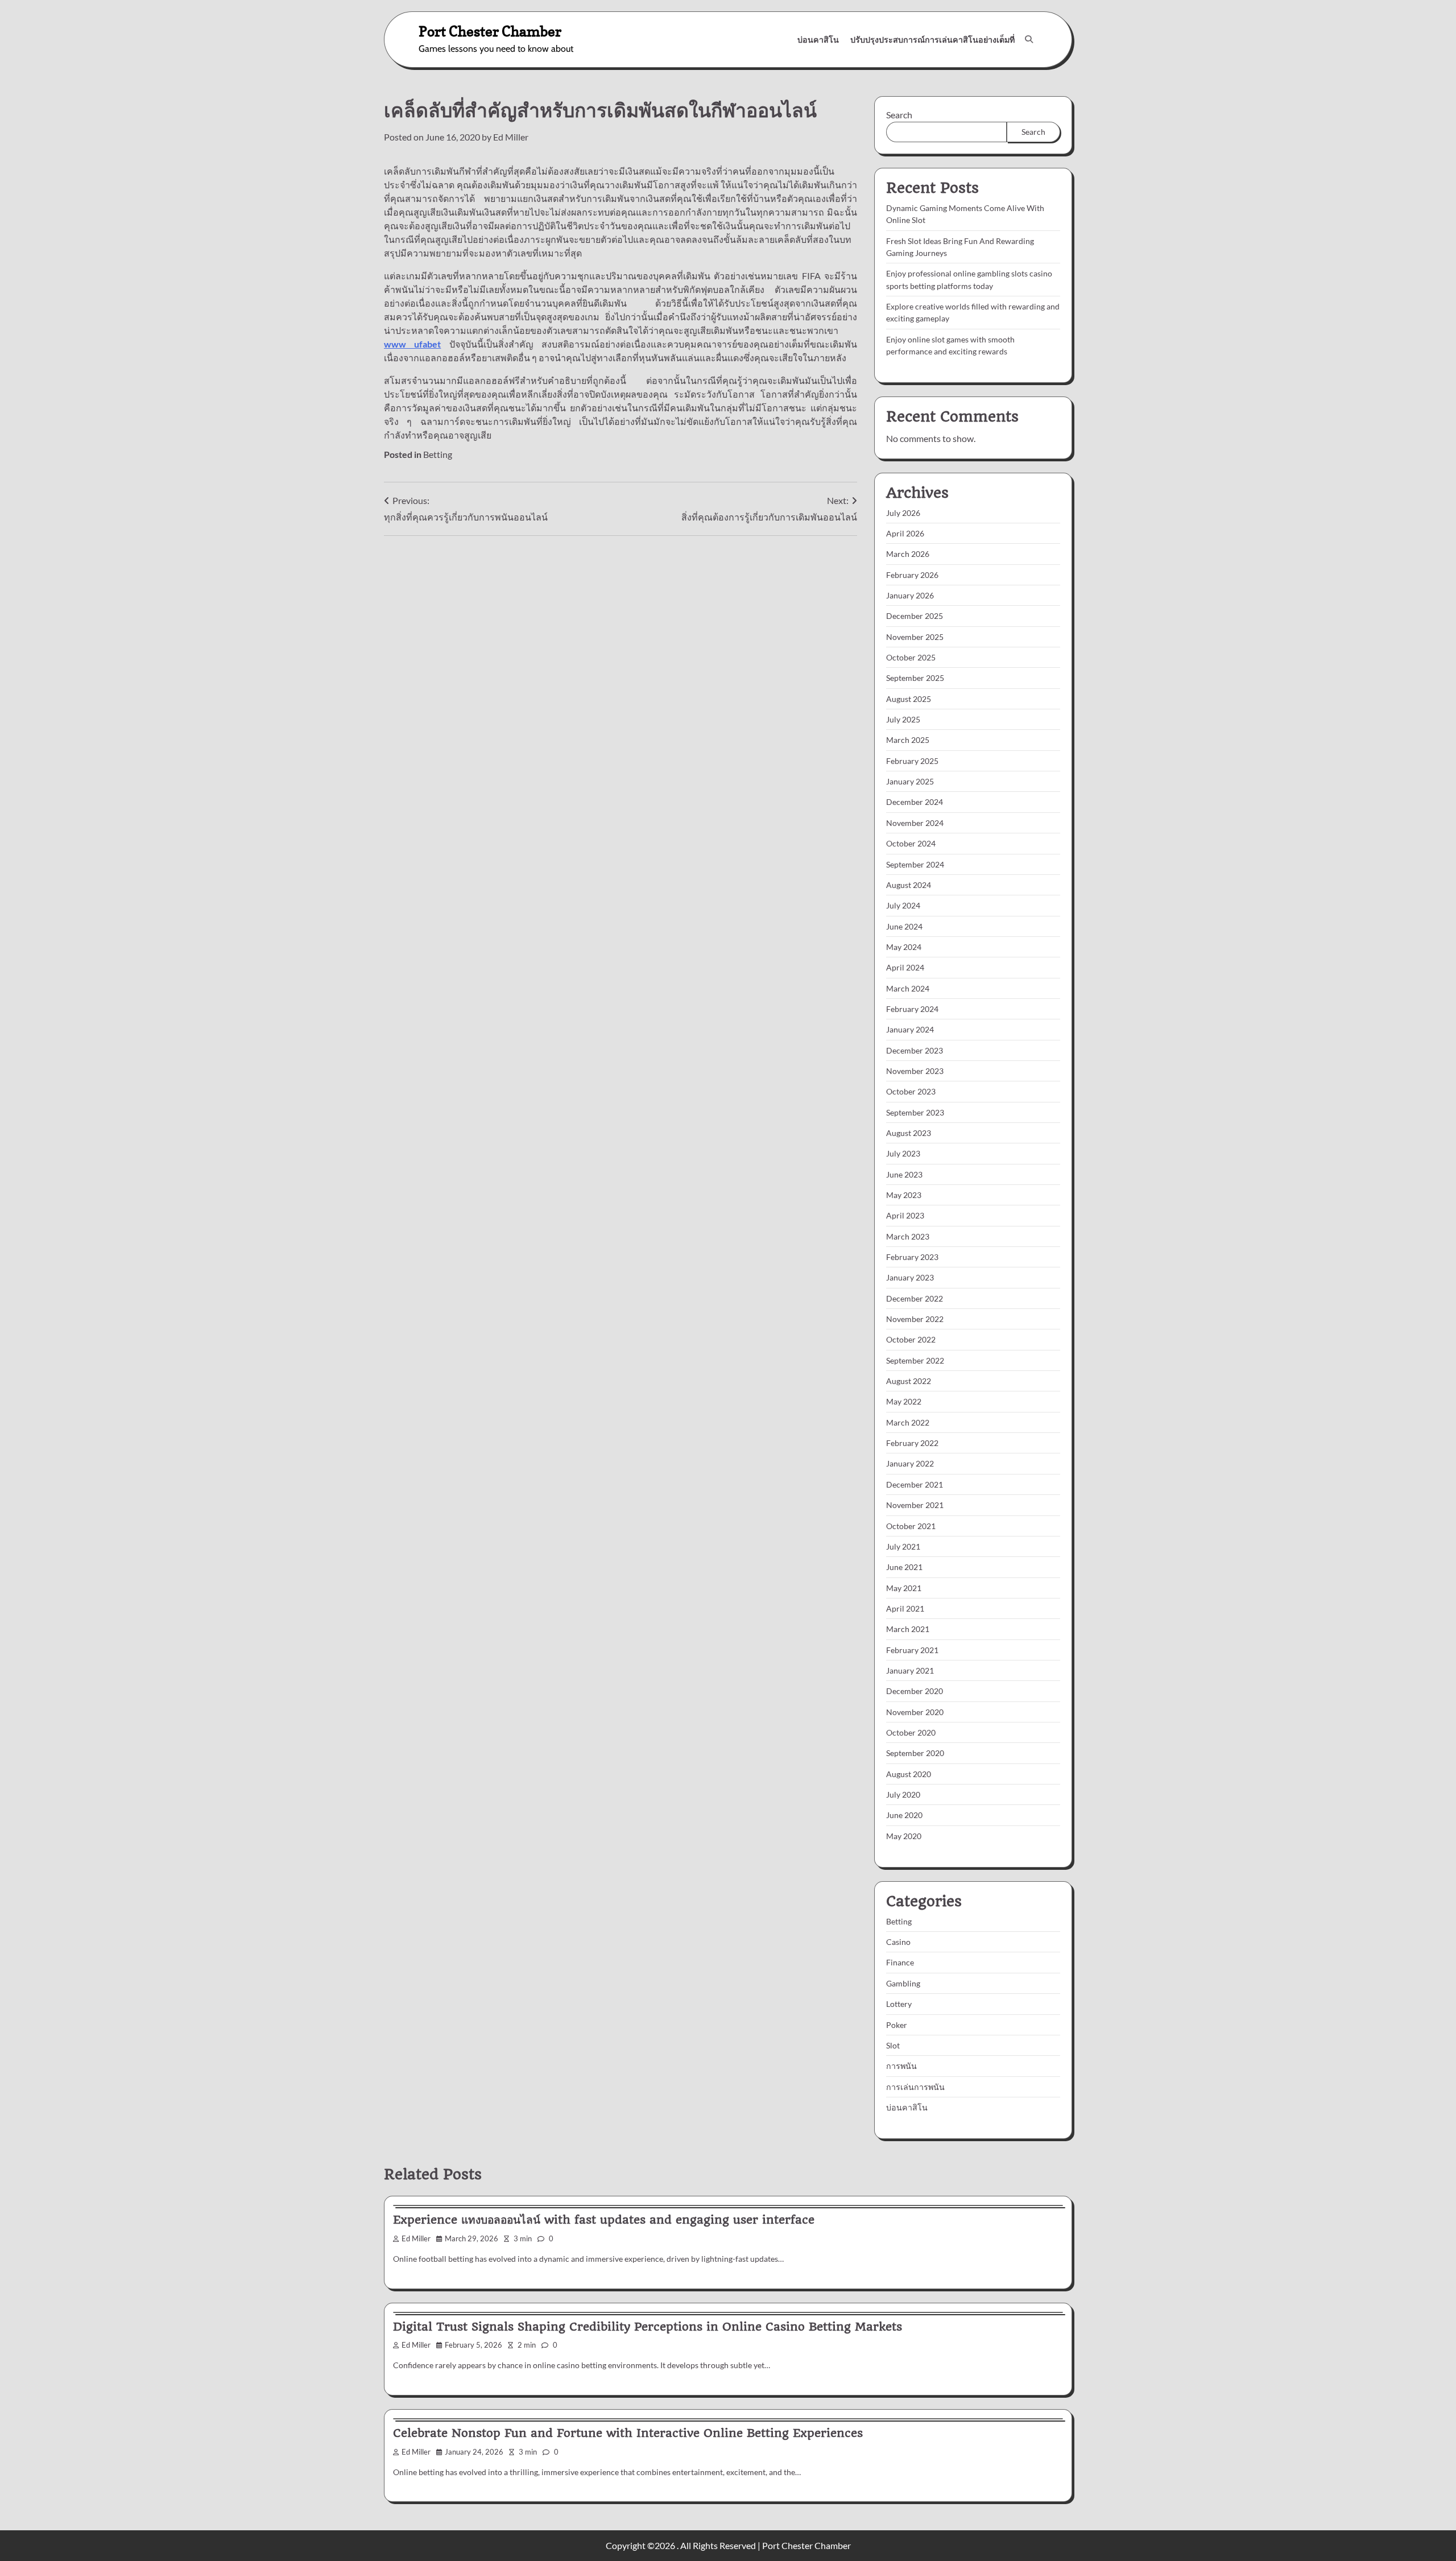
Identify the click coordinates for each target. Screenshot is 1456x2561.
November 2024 (915, 823)
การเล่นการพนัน (915, 2087)
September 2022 (915, 1360)
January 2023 (910, 1277)
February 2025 (912, 761)
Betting (438, 454)
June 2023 (904, 1174)
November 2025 (915, 637)
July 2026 (903, 513)
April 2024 (905, 967)
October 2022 (911, 1339)
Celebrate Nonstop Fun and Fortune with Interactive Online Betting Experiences (628, 2433)
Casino (898, 1942)
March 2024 (908, 988)
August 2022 (909, 1381)
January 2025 (910, 781)
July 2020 (903, 1794)
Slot (893, 2045)
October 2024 (911, 843)
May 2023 (904, 1195)
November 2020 (915, 1712)
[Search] (1029, 39)
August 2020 (909, 1774)
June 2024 (904, 926)
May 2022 (904, 1401)
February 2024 (912, 1009)
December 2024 (915, 802)
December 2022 (915, 1298)
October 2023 (911, 1091)
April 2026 (905, 533)
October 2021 (911, 1526)
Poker (897, 2025)
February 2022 (912, 1443)
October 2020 (911, 1732)
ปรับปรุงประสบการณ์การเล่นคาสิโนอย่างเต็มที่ (932, 40)
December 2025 (915, 616)
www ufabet (412, 344)
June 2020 (904, 1815)
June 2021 (904, 1567)
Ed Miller (511, 137)
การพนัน (901, 2066)
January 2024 (910, 1029)
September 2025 (915, 678)
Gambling (903, 1983)
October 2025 (911, 657)
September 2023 (915, 1112)
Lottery (899, 2004)
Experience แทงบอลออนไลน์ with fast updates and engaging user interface (604, 2220)
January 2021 (910, 1670)
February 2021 (912, 1650)
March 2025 (908, 740)
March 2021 (908, 1629)
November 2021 (915, 1505)
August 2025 (909, 699)
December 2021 (915, 1484)
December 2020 (915, 1691)
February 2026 (912, 575)
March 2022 (908, 1422)
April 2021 (905, 1608)
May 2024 (904, 947)
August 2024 (909, 885)
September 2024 (915, 864)
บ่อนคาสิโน (818, 40)
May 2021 (904, 1588)
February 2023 (912, 1257)
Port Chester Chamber (490, 31)
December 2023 (915, 1050)
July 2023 (903, 1153)
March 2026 (908, 554)
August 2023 (909, 1133)
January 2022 (910, 1463)
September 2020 (915, 1753)
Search (899, 115)
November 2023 (915, 1071)
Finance (900, 1962)
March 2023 (908, 1236)
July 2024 (903, 905)
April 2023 (905, 1215)
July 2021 (903, 1546)
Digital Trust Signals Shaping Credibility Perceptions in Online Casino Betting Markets (648, 2327)
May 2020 (904, 1836)
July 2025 (903, 719)
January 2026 (910, 595)
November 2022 (915, 1319)
